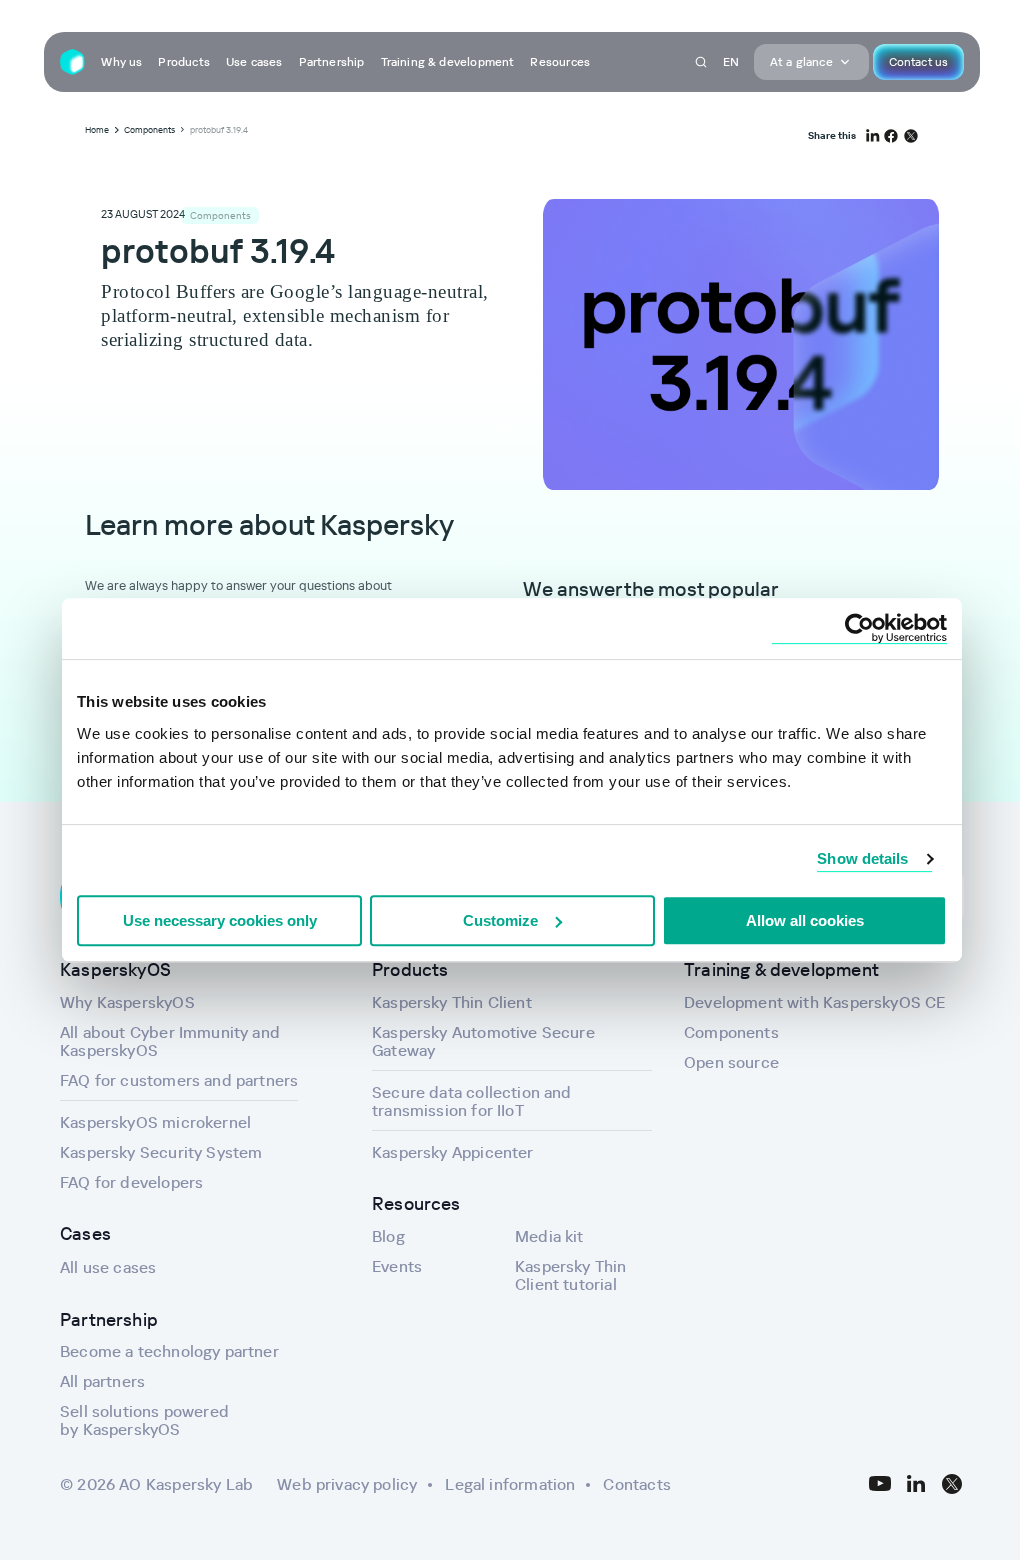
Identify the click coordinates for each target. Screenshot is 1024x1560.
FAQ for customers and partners (179, 1080)
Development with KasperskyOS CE (815, 1002)
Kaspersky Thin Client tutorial (571, 1275)
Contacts (636, 1484)
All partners (102, 1381)
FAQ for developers (131, 1182)
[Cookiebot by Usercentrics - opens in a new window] (859, 628)
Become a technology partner (169, 1351)
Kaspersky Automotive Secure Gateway (483, 1041)
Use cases (254, 61)
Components (731, 1032)
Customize (500, 920)
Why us (121, 61)
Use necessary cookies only (220, 920)
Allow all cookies (805, 920)
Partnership (332, 61)
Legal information (510, 1484)
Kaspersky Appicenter (453, 1152)
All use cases (108, 1267)
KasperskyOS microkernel (155, 1122)
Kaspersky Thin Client (452, 1002)
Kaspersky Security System (161, 1152)
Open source (731, 1062)
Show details (862, 858)
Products (183, 61)
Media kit (549, 1236)
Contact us (918, 61)
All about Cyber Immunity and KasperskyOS (170, 1041)
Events (397, 1266)
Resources (560, 61)
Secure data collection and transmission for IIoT (472, 1101)
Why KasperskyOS (127, 1002)
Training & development (448, 61)
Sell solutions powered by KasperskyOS (144, 1420)
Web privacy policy (347, 1484)
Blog (388, 1236)
